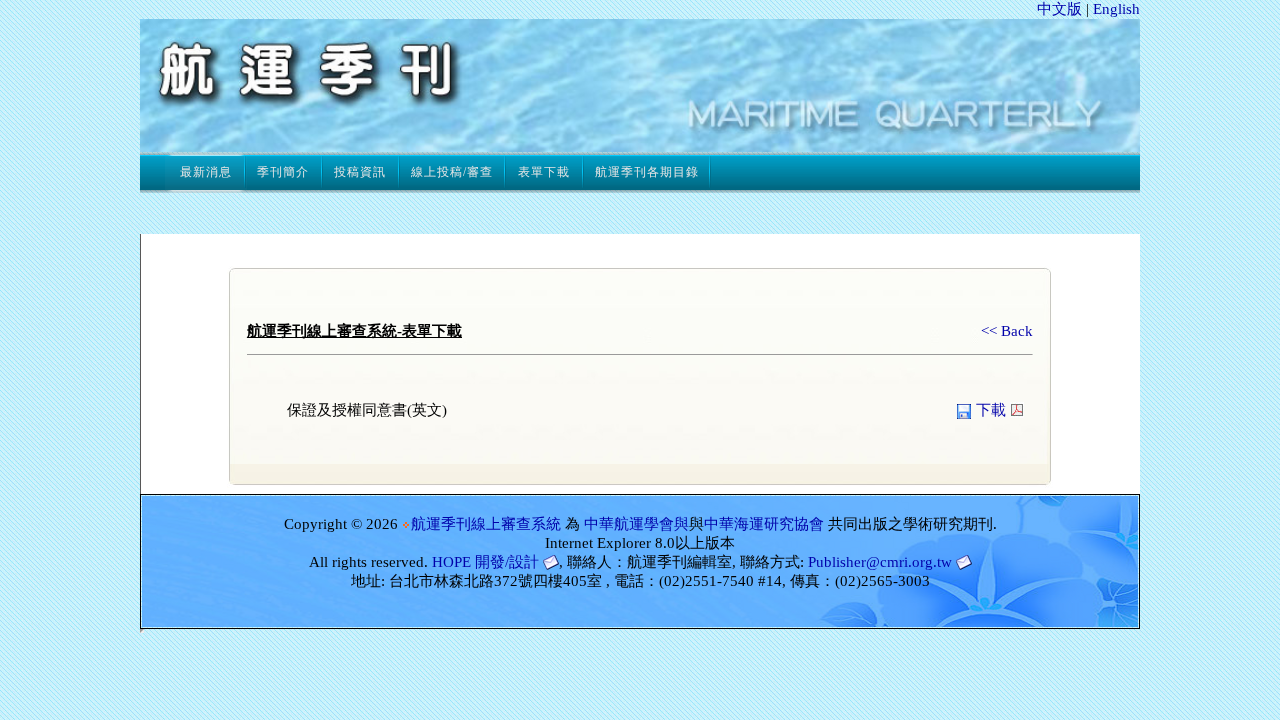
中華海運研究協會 (764, 524)
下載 (991, 410)
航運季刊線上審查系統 (486, 524)
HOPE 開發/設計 (485, 562)
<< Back (1007, 331)
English (1116, 9)
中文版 (1059, 9)
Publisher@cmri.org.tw (880, 562)
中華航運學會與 (636, 524)
